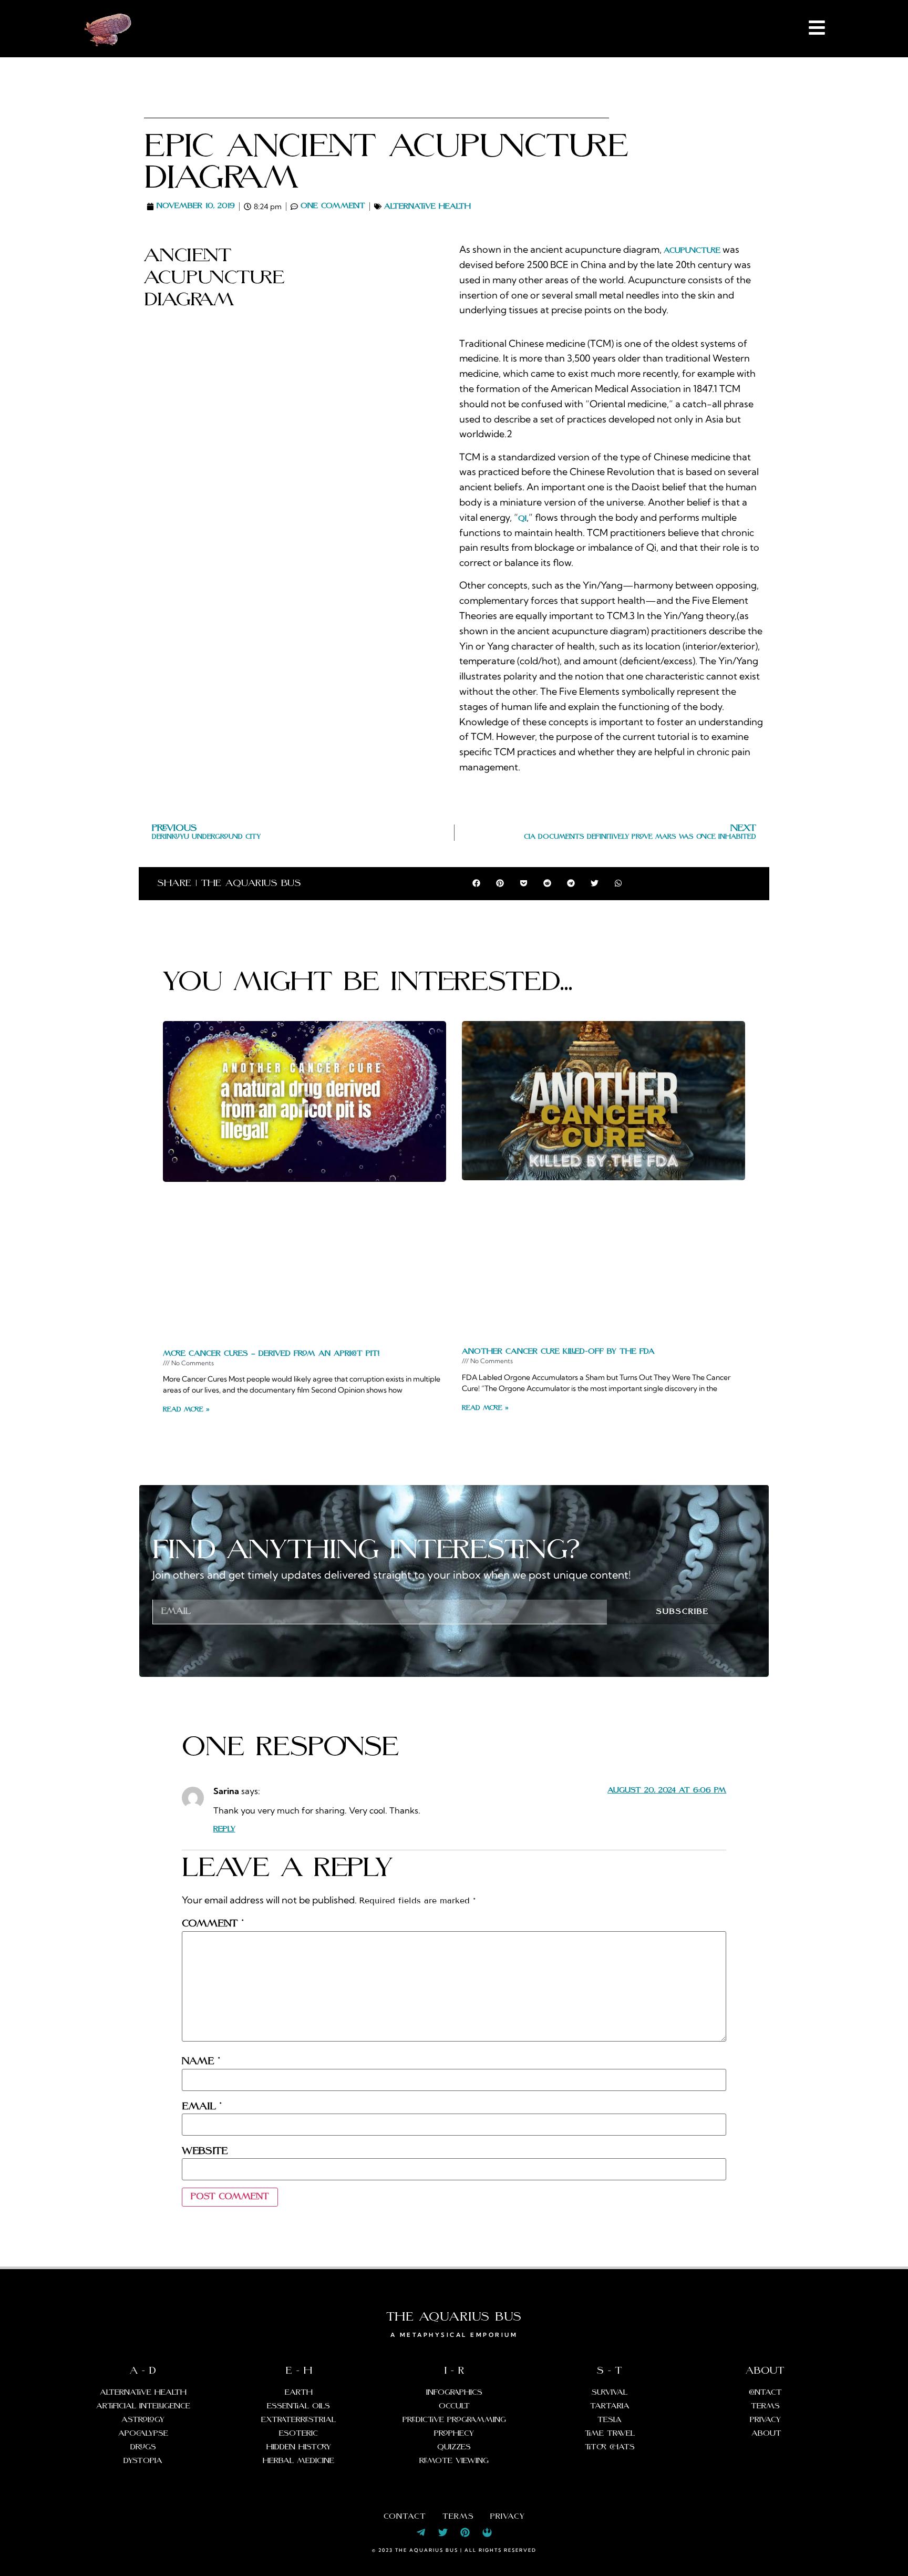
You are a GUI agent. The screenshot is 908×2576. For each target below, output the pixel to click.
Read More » (186, 1410)
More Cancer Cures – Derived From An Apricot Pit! (271, 1354)
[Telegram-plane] (421, 2532)
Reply (224, 1829)
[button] (476, 883)
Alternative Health (427, 207)
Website (205, 2151)
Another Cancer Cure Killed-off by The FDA (558, 1352)
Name (201, 2062)
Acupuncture (692, 251)
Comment (213, 1924)
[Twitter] (443, 2532)
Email (202, 2107)
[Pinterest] (465, 2532)
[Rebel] (487, 2532)
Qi (522, 519)
